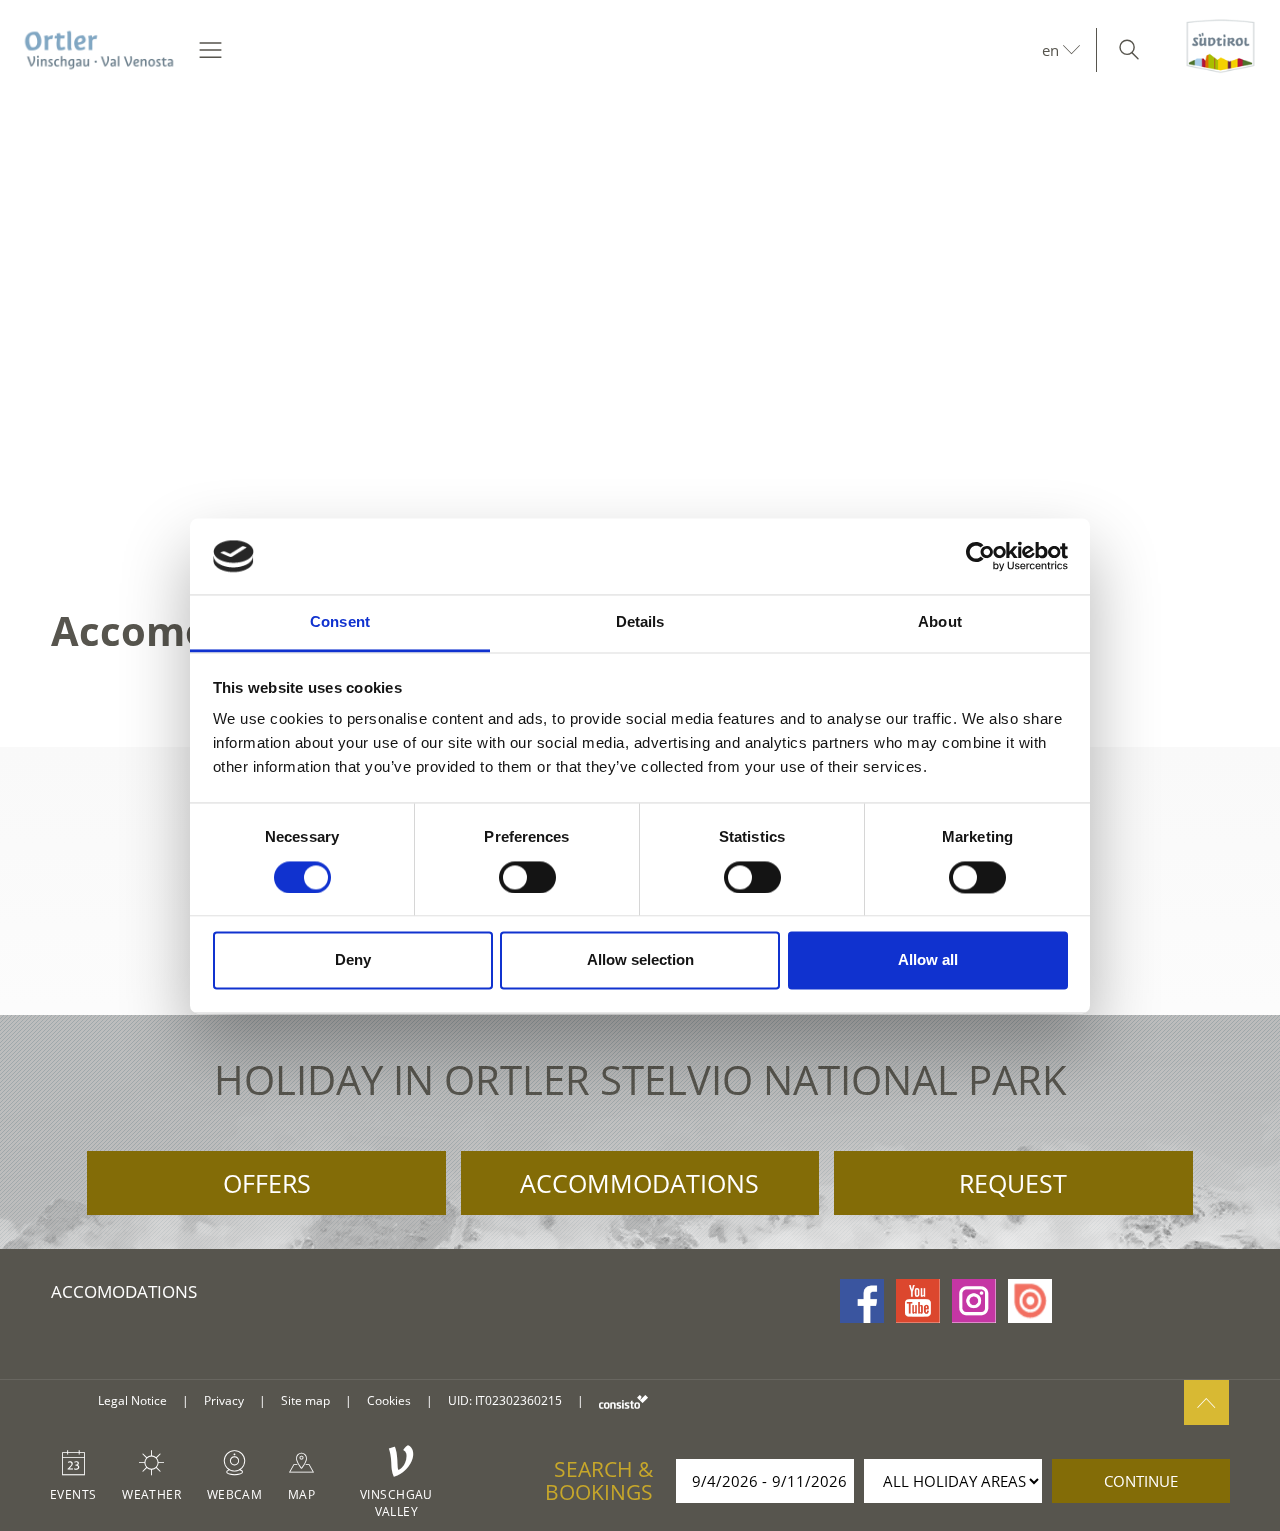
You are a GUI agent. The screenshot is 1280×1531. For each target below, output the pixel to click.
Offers (267, 1183)
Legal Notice (132, 1400)
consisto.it (623, 1401)
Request (1013, 1183)
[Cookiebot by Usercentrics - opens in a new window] (980, 556)
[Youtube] (918, 1301)
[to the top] (1206, 1402)
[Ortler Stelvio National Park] (100, 50)
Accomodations (124, 1291)
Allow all (928, 960)
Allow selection (640, 960)
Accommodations (639, 1183)
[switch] (527, 877)
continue (1141, 1481)
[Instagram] (974, 1301)
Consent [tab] (340, 622)
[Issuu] (1030, 1301)
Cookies (389, 1400)
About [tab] (940, 622)
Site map (305, 1400)
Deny (353, 960)
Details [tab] (640, 622)
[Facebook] (862, 1301)
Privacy (224, 1400)
